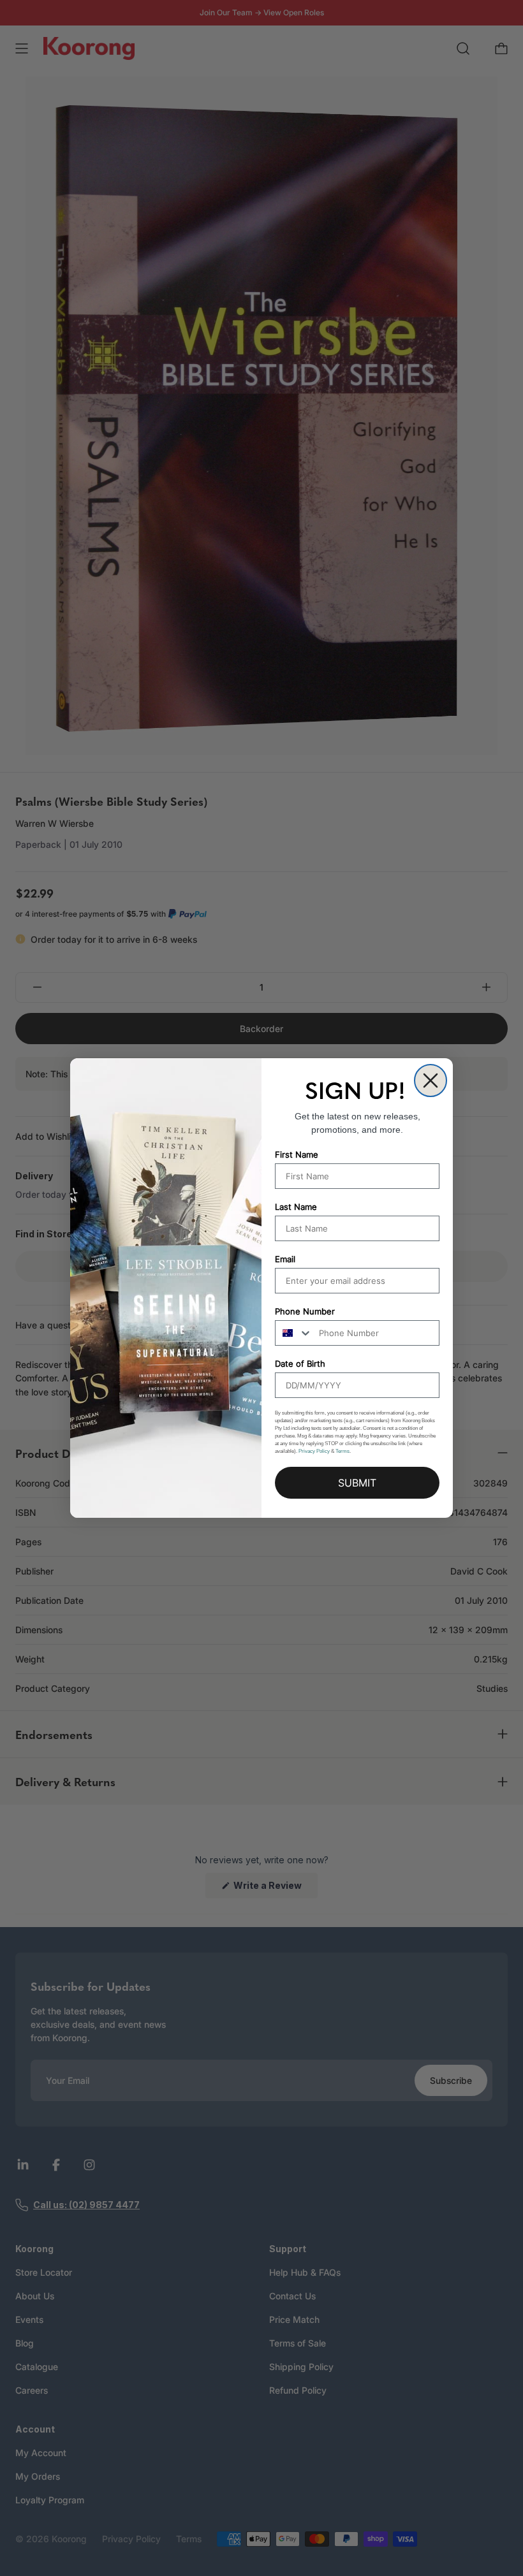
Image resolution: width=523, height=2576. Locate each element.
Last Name (296, 1207)
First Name (297, 1154)
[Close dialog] (431, 1081)
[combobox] (294, 1333)
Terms (343, 1451)
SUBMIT (357, 1483)
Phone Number (305, 1311)
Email (285, 1259)
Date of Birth (300, 1364)
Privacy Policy (314, 1451)
